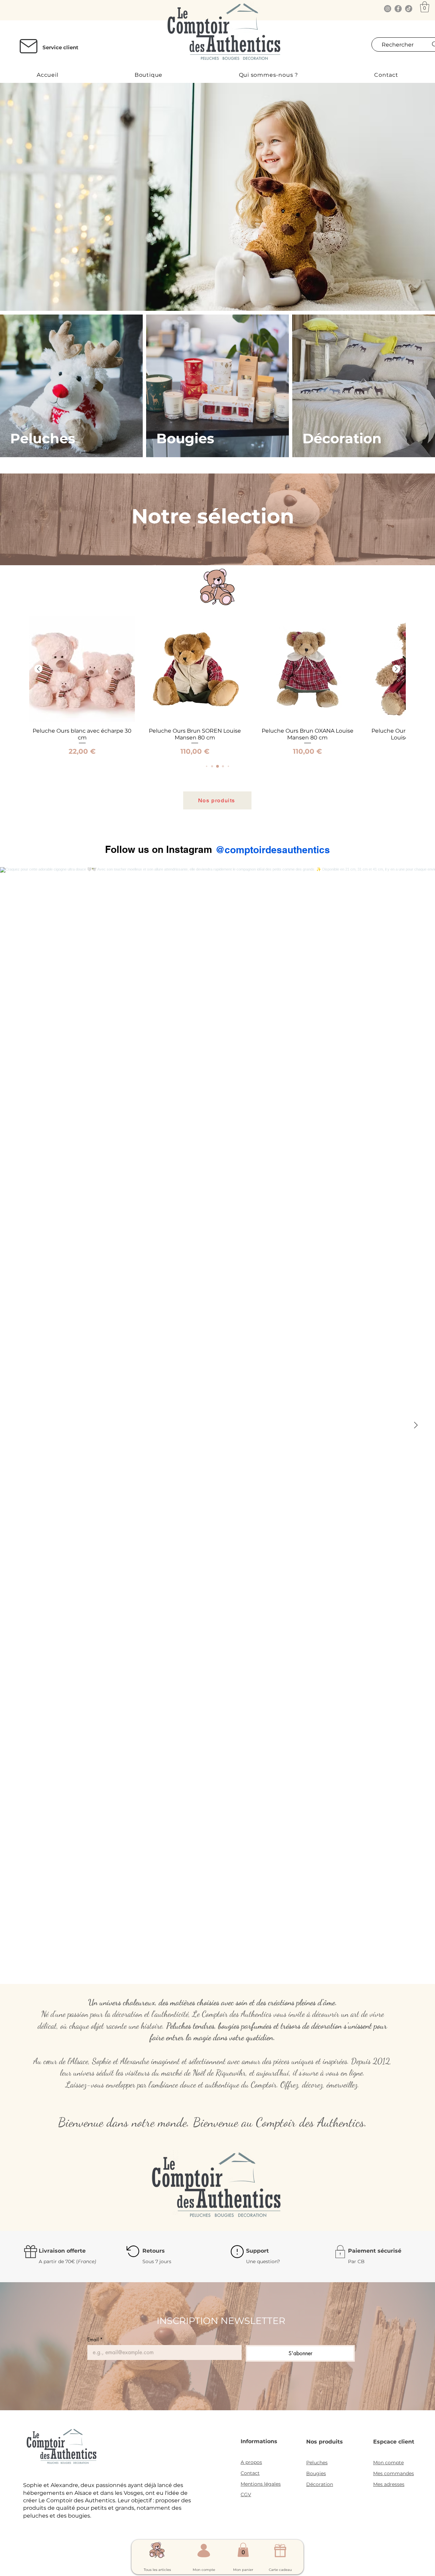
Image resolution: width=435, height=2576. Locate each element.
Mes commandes (394, 2473)
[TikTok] (409, 9)
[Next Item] (416, 1426)
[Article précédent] (38, 669)
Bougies (316, 2473)
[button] (425, 7)
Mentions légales (261, 2484)
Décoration (320, 2484)
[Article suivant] (396, 669)
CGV (246, 2494)
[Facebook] (398, 9)
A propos (251, 2462)
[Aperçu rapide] (82, 669)
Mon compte (388, 2463)
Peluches (317, 2463)
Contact (250, 2473)
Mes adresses (389, 2484)
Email (95, 2339)
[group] (217, 686)
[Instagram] (388, 9)
